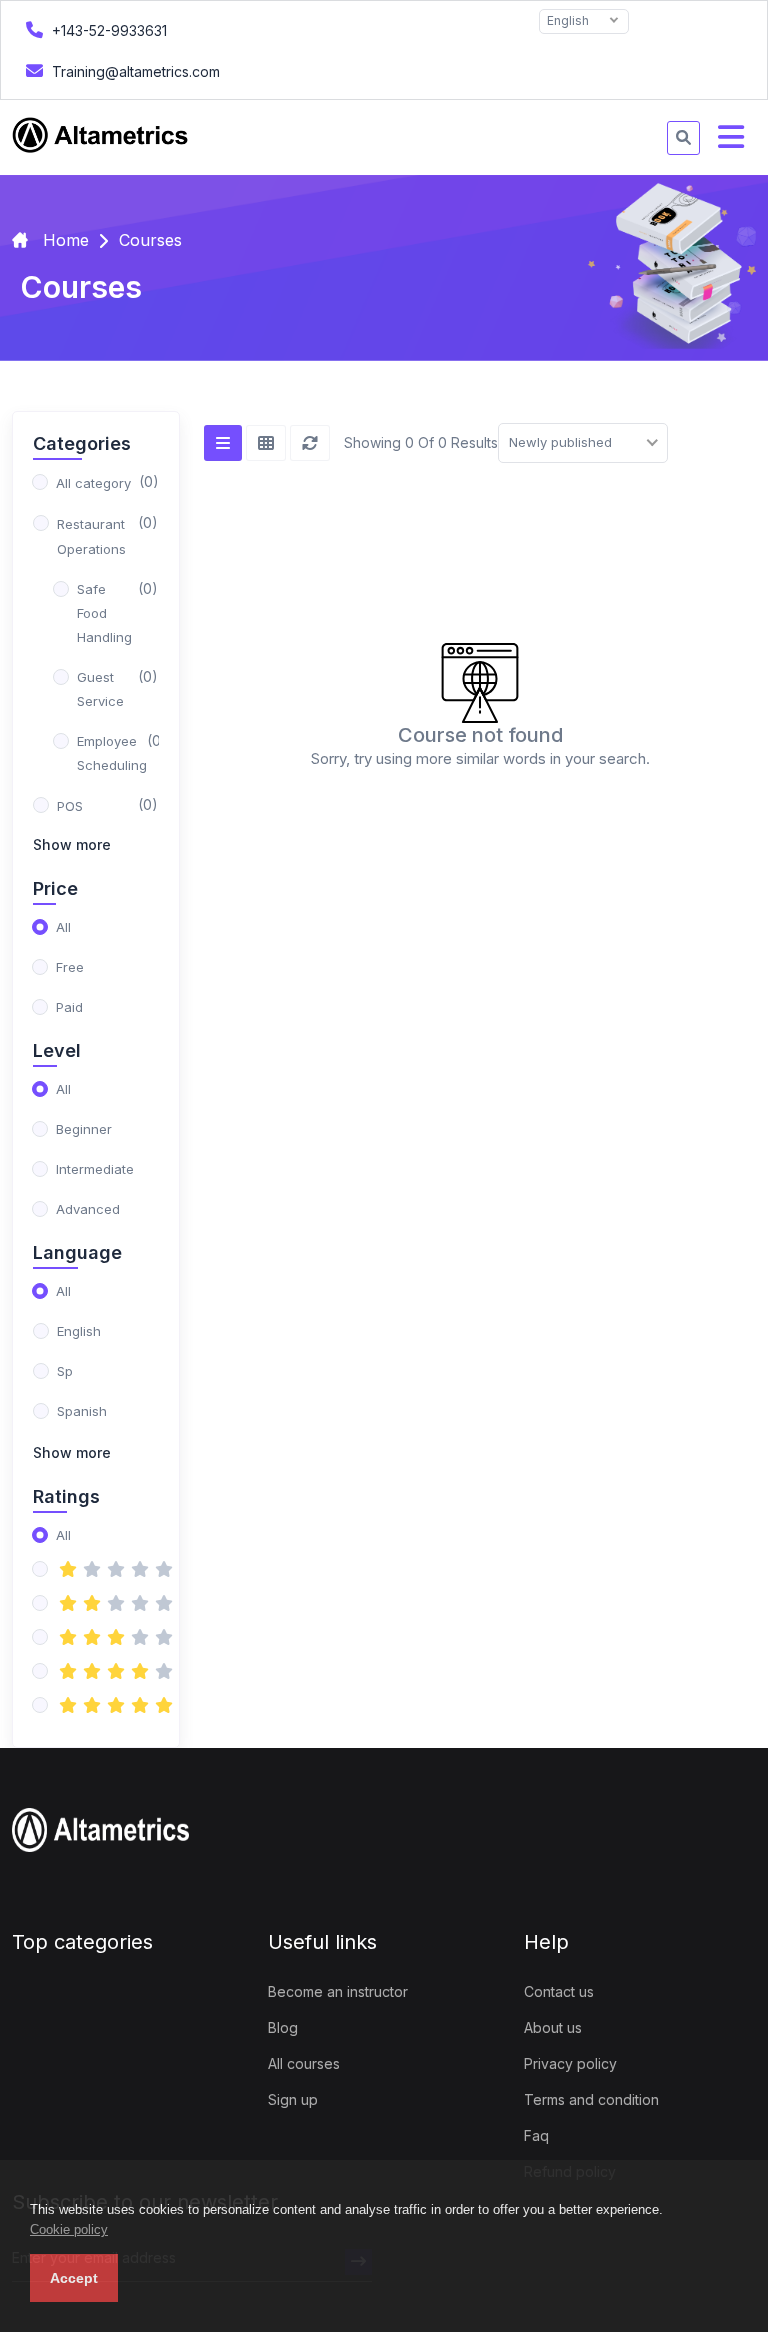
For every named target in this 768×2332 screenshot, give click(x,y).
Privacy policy (570, 2063)
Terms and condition (591, 2099)
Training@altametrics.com (134, 71)
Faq (536, 2135)
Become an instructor (338, 1991)
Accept (74, 2278)
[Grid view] (266, 443)
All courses (304, 2063)
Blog (283, 2027)
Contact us (559, 1991)
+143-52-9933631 (107, 30)
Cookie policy (69, 2229)
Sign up (293, 2099)
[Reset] (310, 443)
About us (553, 2027)
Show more (72, 844)
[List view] (223, 443)
